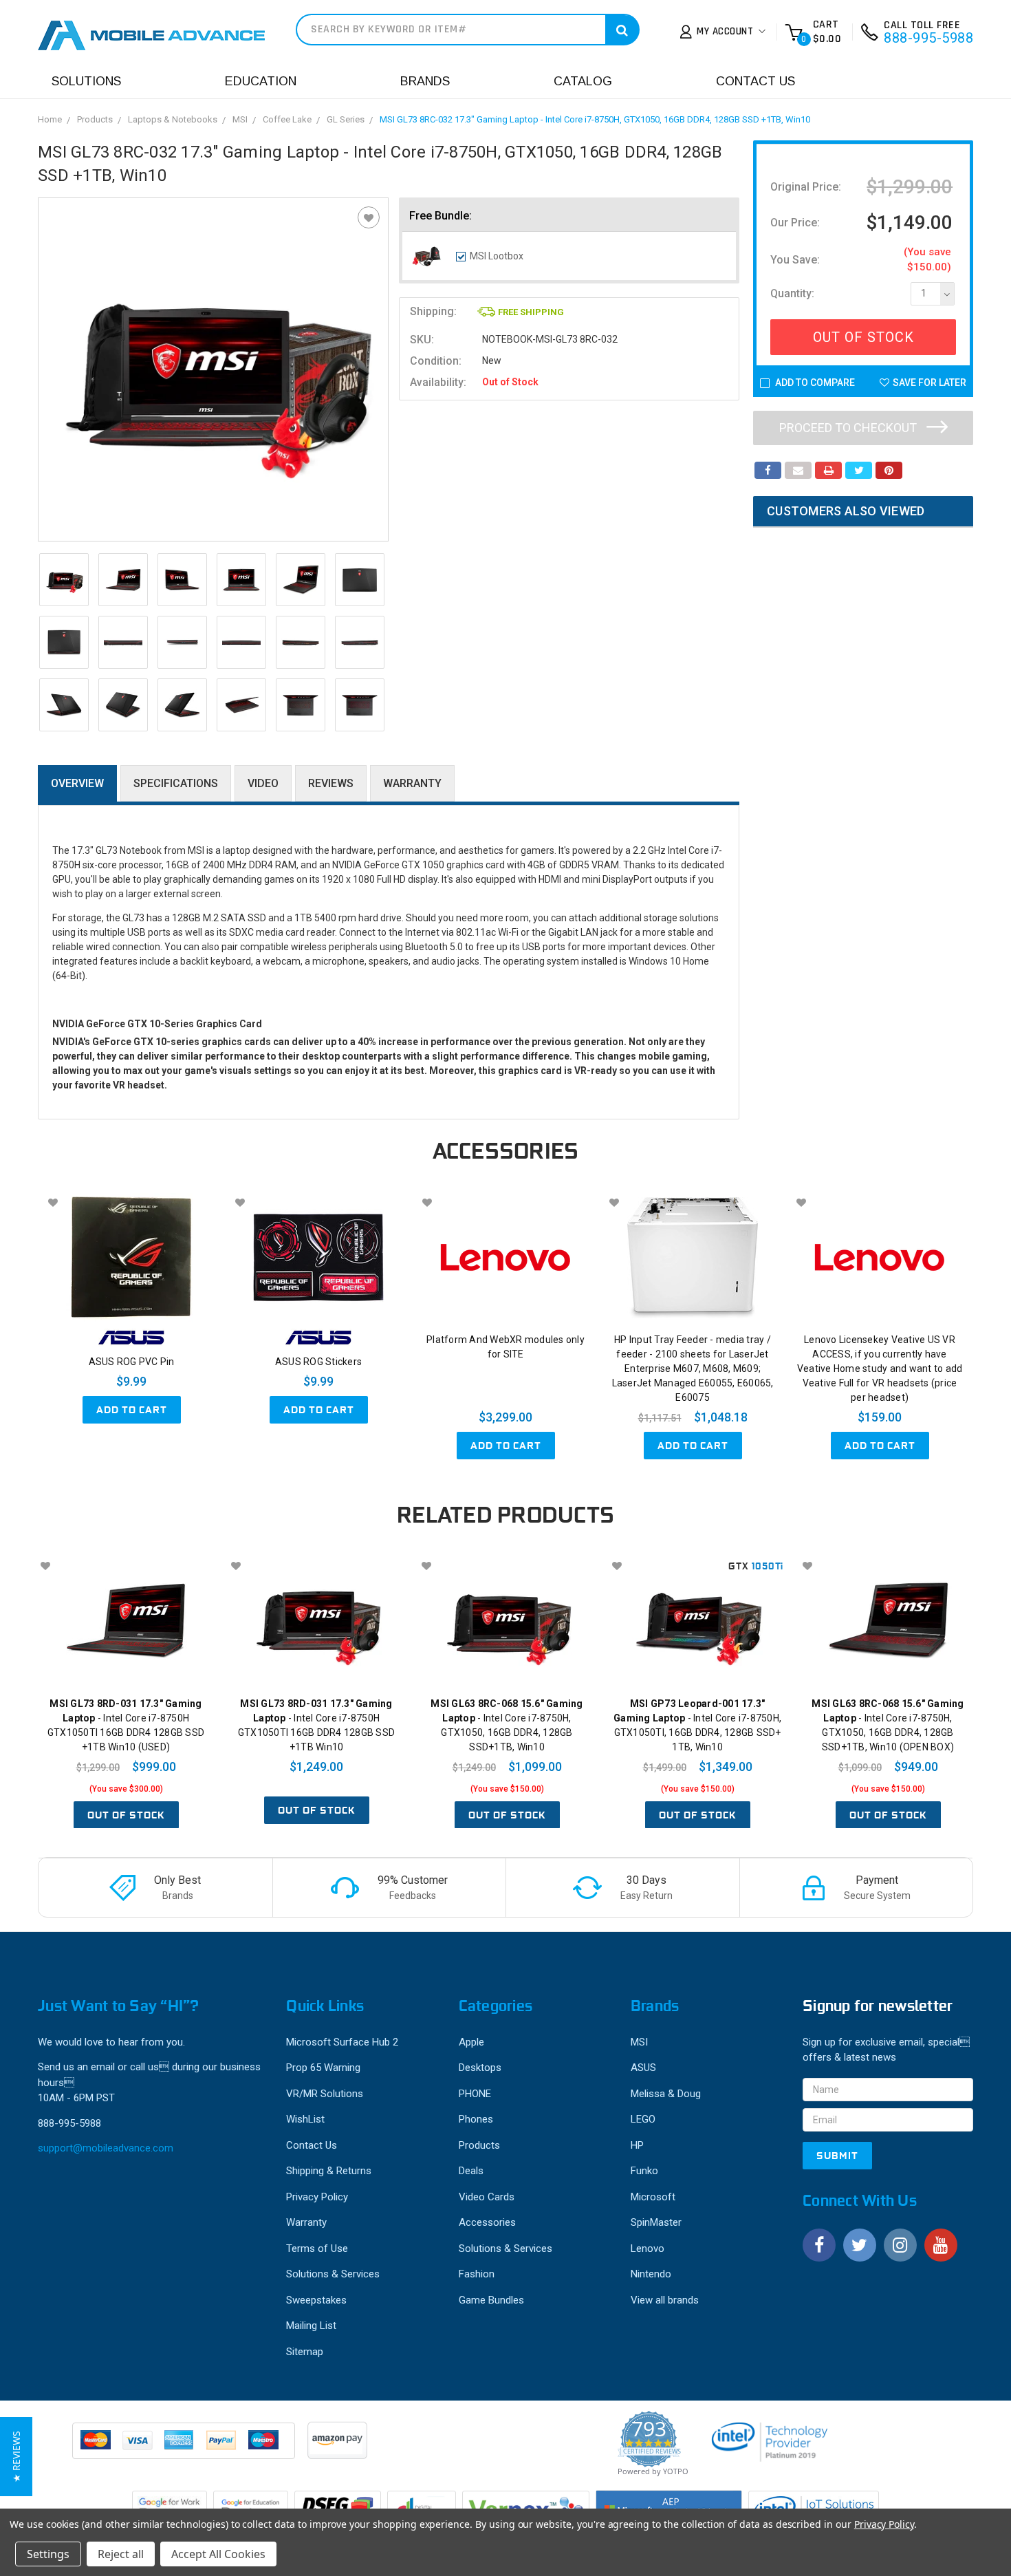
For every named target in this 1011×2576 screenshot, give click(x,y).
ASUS (643, 2068)
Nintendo (651, 2274)
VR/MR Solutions (325, 2094)
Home (50, 119)
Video (263, 783)
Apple (471, 2042)
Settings (48, 2554)
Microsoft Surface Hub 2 (342, 2042)
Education (261, 81)
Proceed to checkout (849, 428)
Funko (644, 2171)
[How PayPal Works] (185, 2447)
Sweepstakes (316, 2300)
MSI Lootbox (497, 256)
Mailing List (311, 2326)
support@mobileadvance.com (106, 2148)
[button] (16, 2457)
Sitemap (305, 2352)
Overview (77, 783)
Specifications (176, 783)
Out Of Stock (863, 337)
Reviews (331, 783)
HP (637, 2145)
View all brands (665, 2300)
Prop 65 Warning (323, 2068)
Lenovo (648, 2248)
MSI (240, 119)
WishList (305, 2119)
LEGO (643, 2119)
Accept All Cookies (218, 2554)
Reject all (121, 2554)
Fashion (477, 2274)
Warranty (412, 783)
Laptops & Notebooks (173, 119)
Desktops (480, 2068)
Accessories (487, 2222)
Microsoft (653, 2197)
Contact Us (755, 81)
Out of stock (126, 1815)
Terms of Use (317, 2248)
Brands (425, 81)
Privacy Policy (317, 2197)
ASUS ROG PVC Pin (132, 1362)
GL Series (346, 119)
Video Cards (487, 2197)
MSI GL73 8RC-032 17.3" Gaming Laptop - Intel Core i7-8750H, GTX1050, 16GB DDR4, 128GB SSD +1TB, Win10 (595, 119)
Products (95, 119)
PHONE (475, 2094)
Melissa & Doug (666, 2094)
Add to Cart (132, 1410)
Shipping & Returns (329, 2171)
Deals (471, 2171)
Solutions (86, 81)
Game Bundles (491, 2300)
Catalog (583, 81)
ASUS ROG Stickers (318, 1362)
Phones (476, 2119)
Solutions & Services (333, 2274)
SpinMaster (656, 2222)
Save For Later (930, 383)
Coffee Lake (287, 119)
